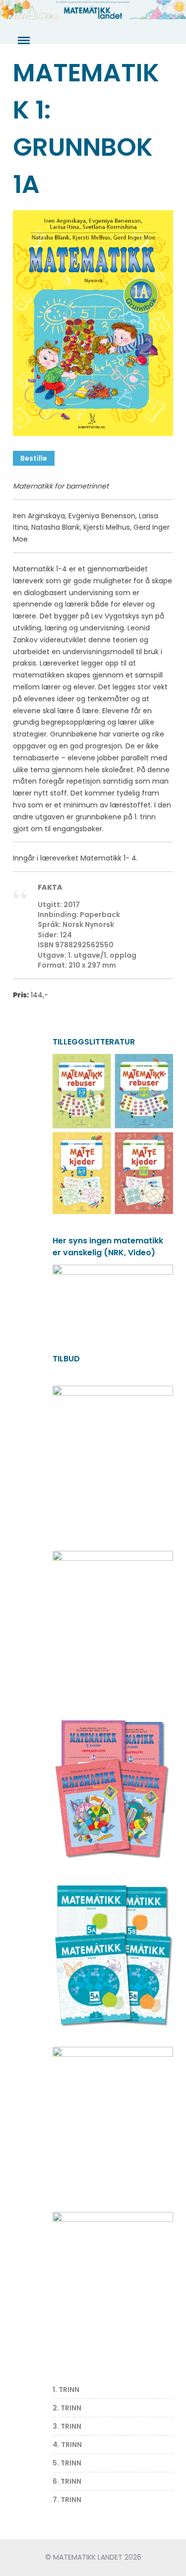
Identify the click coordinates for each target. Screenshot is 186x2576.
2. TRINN (67, 2408)
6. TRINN (67, 2481)
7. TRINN (67, 2500)
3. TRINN (67, 2426)
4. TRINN (67, 2445)
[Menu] (23, 41)
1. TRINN (66, 2390)
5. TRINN (67, 2463)
